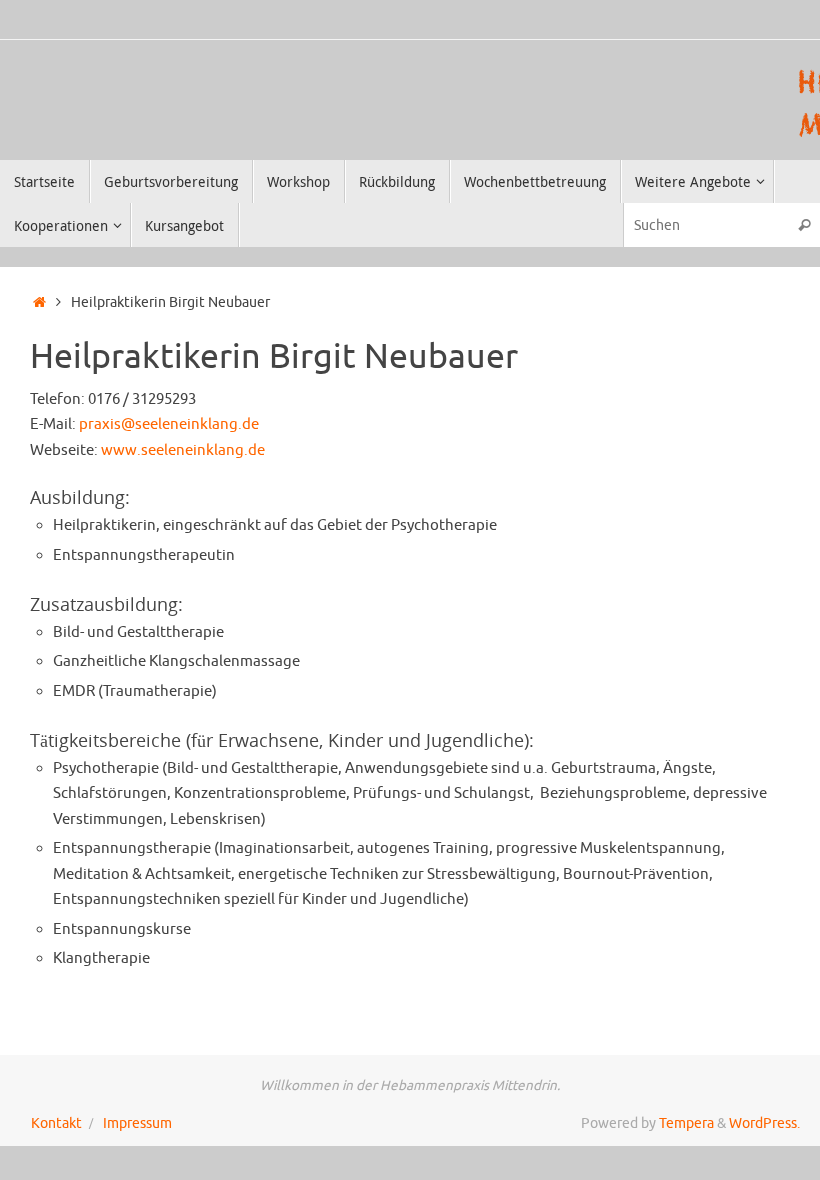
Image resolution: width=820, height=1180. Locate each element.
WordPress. (764, 1123)
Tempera (686, 1123)
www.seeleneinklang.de (183, 450)
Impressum (137, 1123)
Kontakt (56, 1123)
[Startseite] (39, 302)
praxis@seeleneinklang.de (169, 424)
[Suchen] (804, 224)
